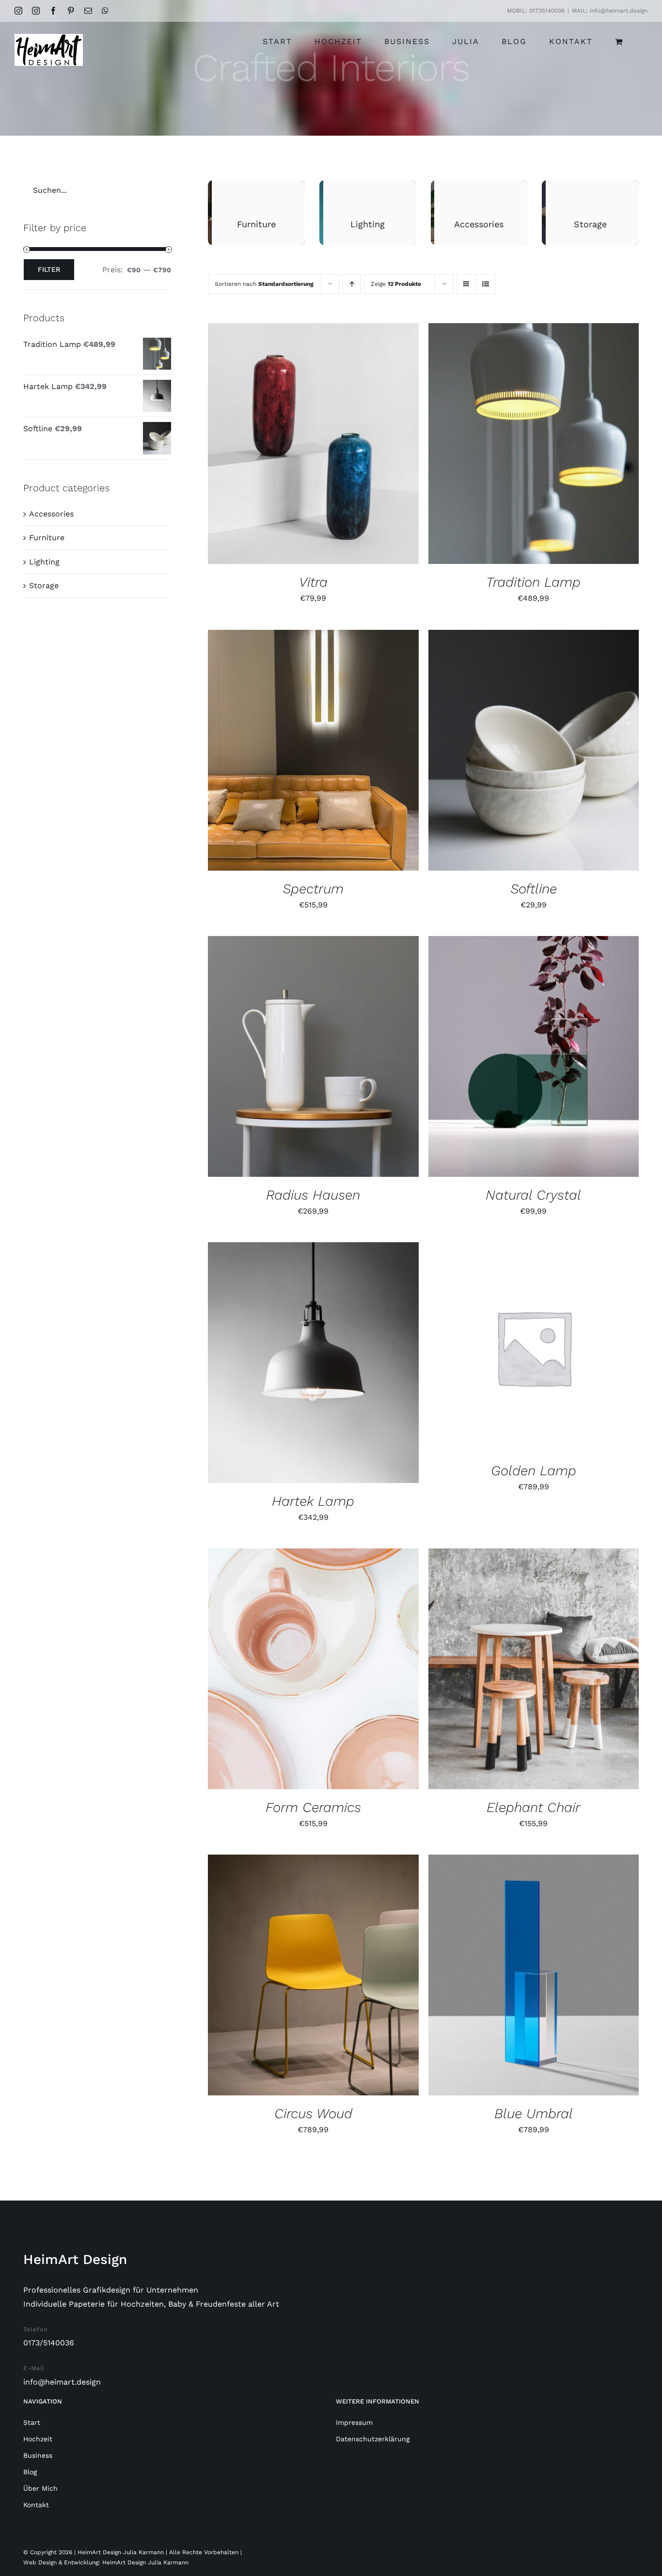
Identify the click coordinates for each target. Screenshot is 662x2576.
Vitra (313, 582)
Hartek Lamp (313, 1501)
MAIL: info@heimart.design (610, 11)
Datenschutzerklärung (373, 2439)
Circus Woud (313, 2114)
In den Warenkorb (283, 445)
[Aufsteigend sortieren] (352, 284)
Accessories (51, 514)
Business (38, 2455)
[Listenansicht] (485, 284)
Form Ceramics (313, 1807)
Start (32, 2422)
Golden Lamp (534, 1471)
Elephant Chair (533, 1807)
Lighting (44, 562)
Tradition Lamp (533, 582)
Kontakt (36, 2505)
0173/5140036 (49, 2343)
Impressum (354, 2422)
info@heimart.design (62, 2382)
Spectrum (313, 889)
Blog (30, 2472)
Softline (534, 889)
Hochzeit (38, 2439)
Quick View (358, 445)
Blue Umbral (534, 2114)
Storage (44, 585)
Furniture (47, 538)
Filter (49, 269)
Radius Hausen (313, 1195)
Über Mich (40, 2488)
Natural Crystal (533, 1195)
